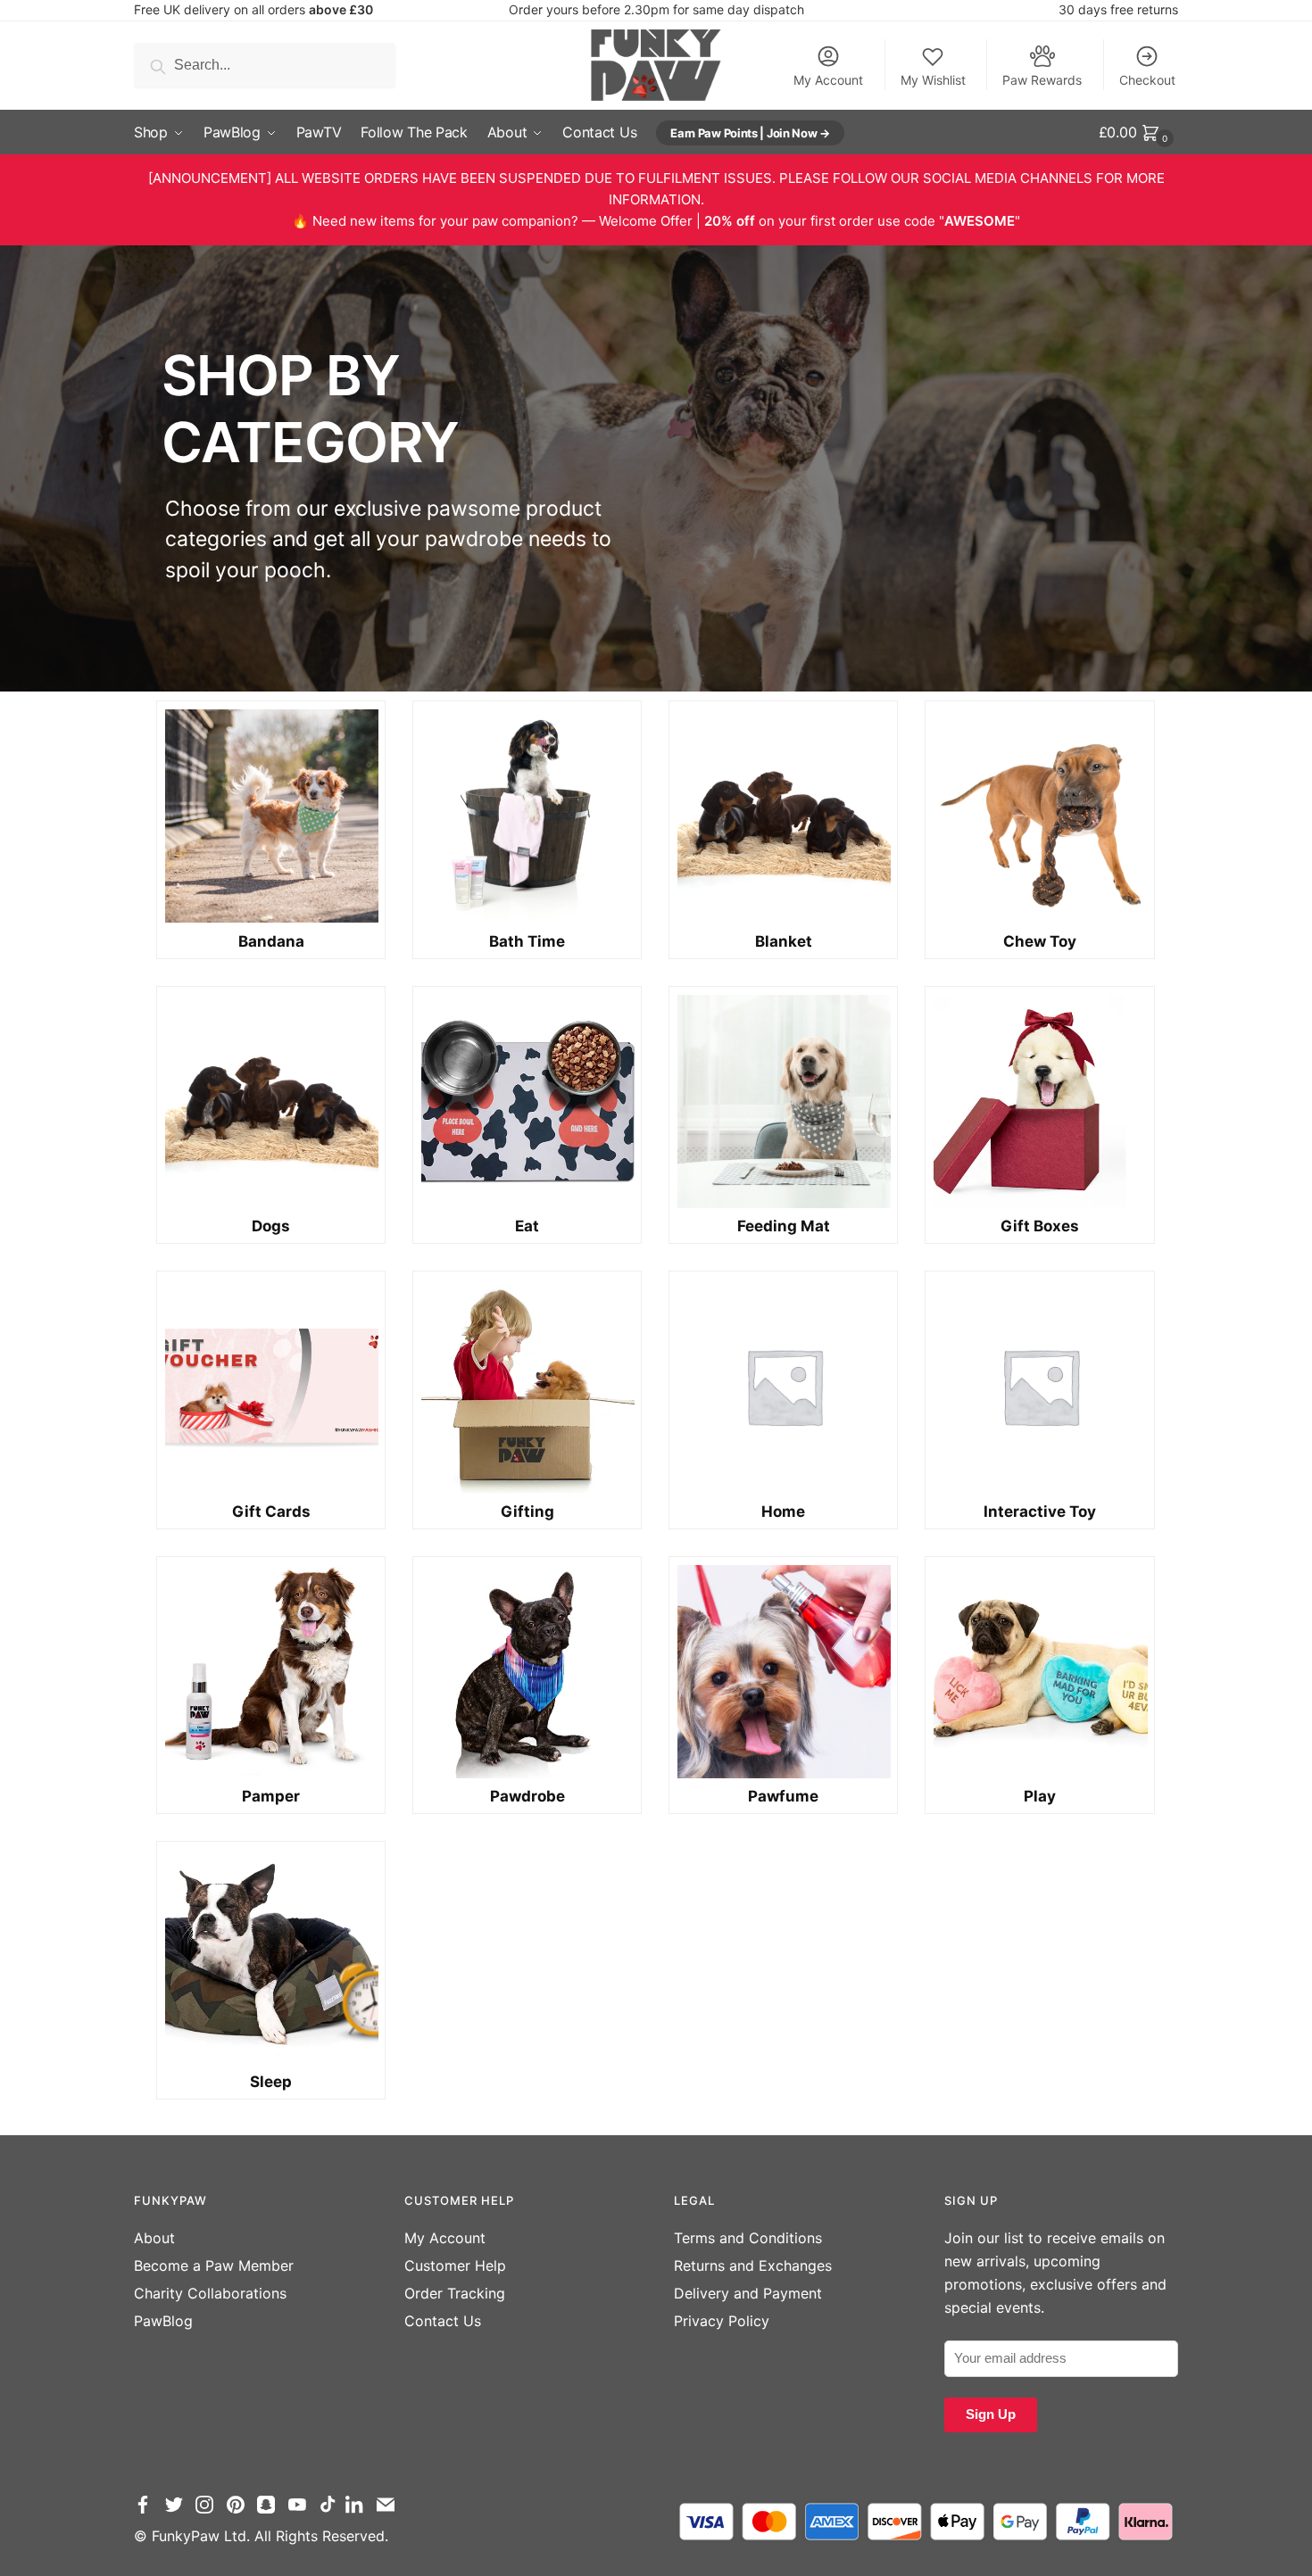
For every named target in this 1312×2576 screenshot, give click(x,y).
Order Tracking (455, 2293)
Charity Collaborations (210, 2293)
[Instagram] (209, 2513)
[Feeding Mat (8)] (783, 1102)
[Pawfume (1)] (783, 1672)
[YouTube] (302, 2513)
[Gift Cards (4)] (271, 1386)
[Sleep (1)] (271, 1956)
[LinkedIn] (359, 2513)
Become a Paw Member (214, 2265)
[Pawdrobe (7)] (527, 1672)
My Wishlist (933, 80)
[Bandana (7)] (271, 816)
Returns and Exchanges (753, 2265)
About (154, 2238)
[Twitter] (179, 2513)
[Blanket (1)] (783, 816)
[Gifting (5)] (527, 1386)
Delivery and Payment (748, 2293)
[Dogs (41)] (271, 1102)
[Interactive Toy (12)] (1039, 1386)
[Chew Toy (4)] (1039, 816)
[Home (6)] (783, 1386)
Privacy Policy (722, 2321)
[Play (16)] (1039, 1672)
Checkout (1147, 80)
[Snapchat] (270, 2513)
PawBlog (163, 2321)
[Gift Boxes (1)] (1039, 1102)
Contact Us (443, 2321)
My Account (828, 80)
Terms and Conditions (748, 2238)
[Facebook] (147, 2513)
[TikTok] (331, 2513)
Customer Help (455, 2265)
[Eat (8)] (527, 1102)
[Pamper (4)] (271, 1672)
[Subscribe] (390, 2513)
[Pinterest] (240, 2513)
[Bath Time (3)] (527, 816)
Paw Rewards (1042, 80)
